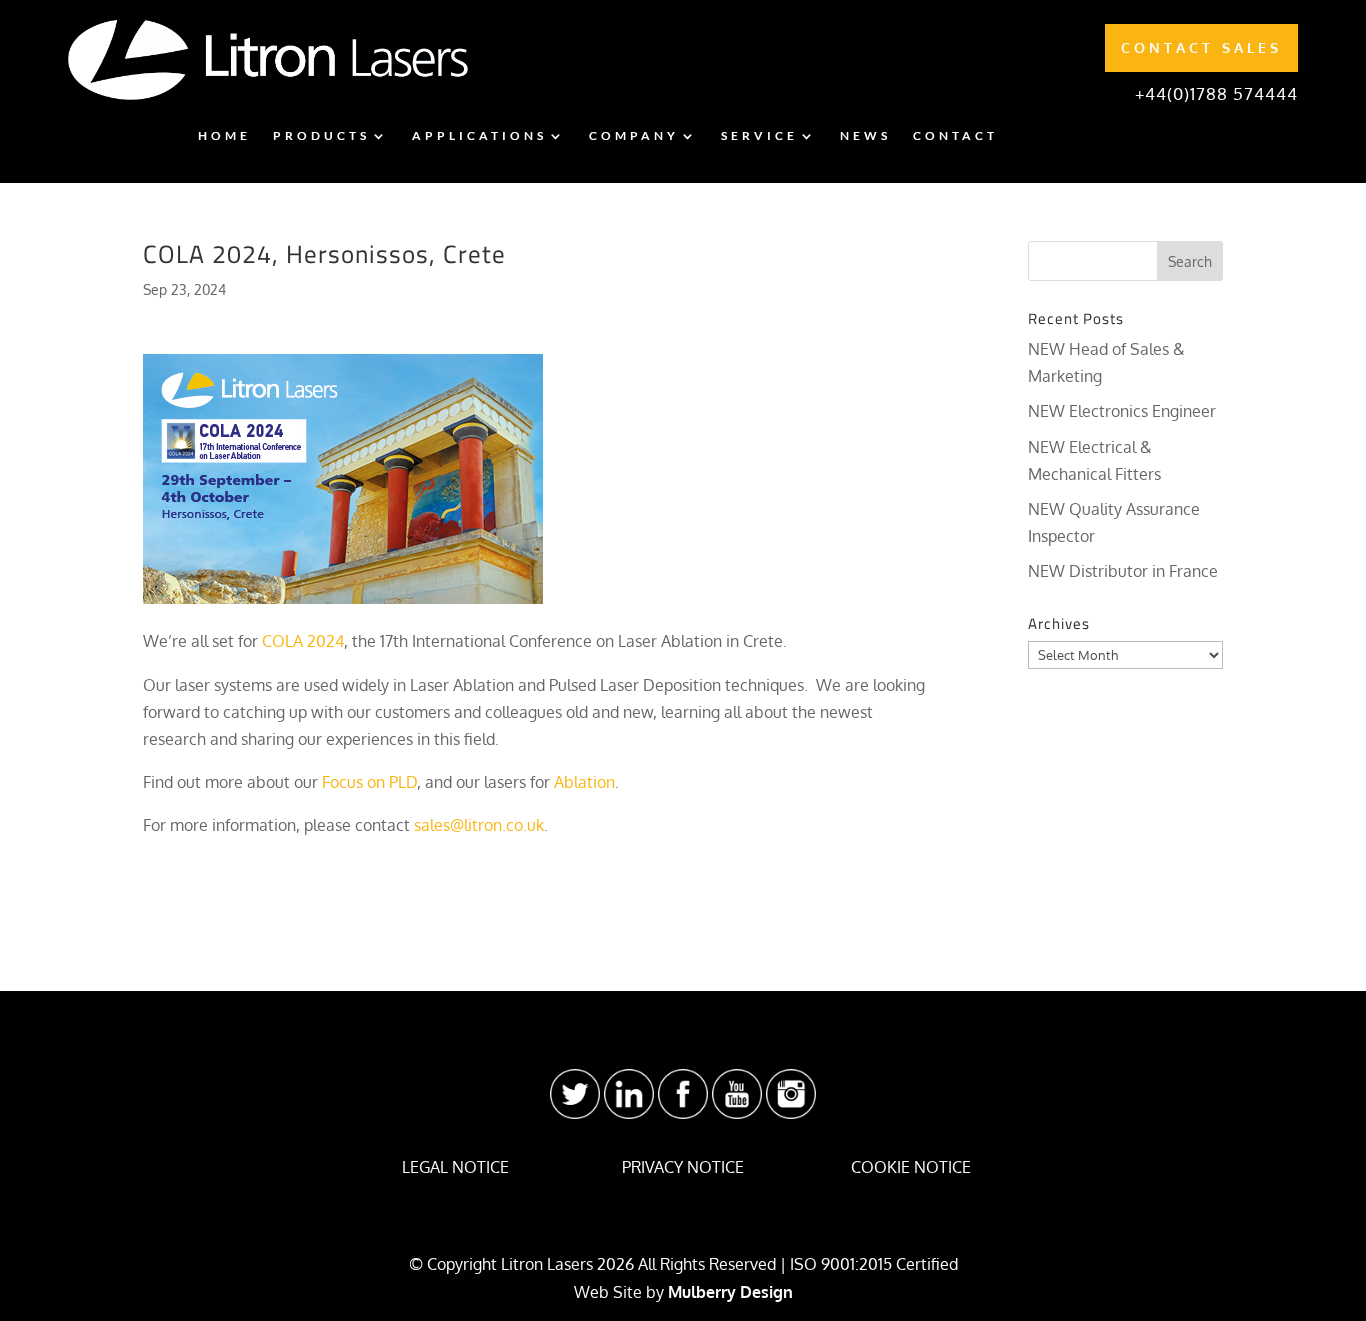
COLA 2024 (303, 641)
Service (759, 136)
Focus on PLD (369, 782)
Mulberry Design (730, 1292)
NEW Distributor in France (1123, 571)
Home (224, 136)
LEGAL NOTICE (455, 1167)
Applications (479, 136)
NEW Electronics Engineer (1122, 411)
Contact (955, 136)
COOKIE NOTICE (911, 1167)
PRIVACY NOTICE (683, 1167)
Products (321, 136)
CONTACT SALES (1201, 47)
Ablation (584, 782)
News (865, 136)
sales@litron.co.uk (479, 825)
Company (634, 136)
